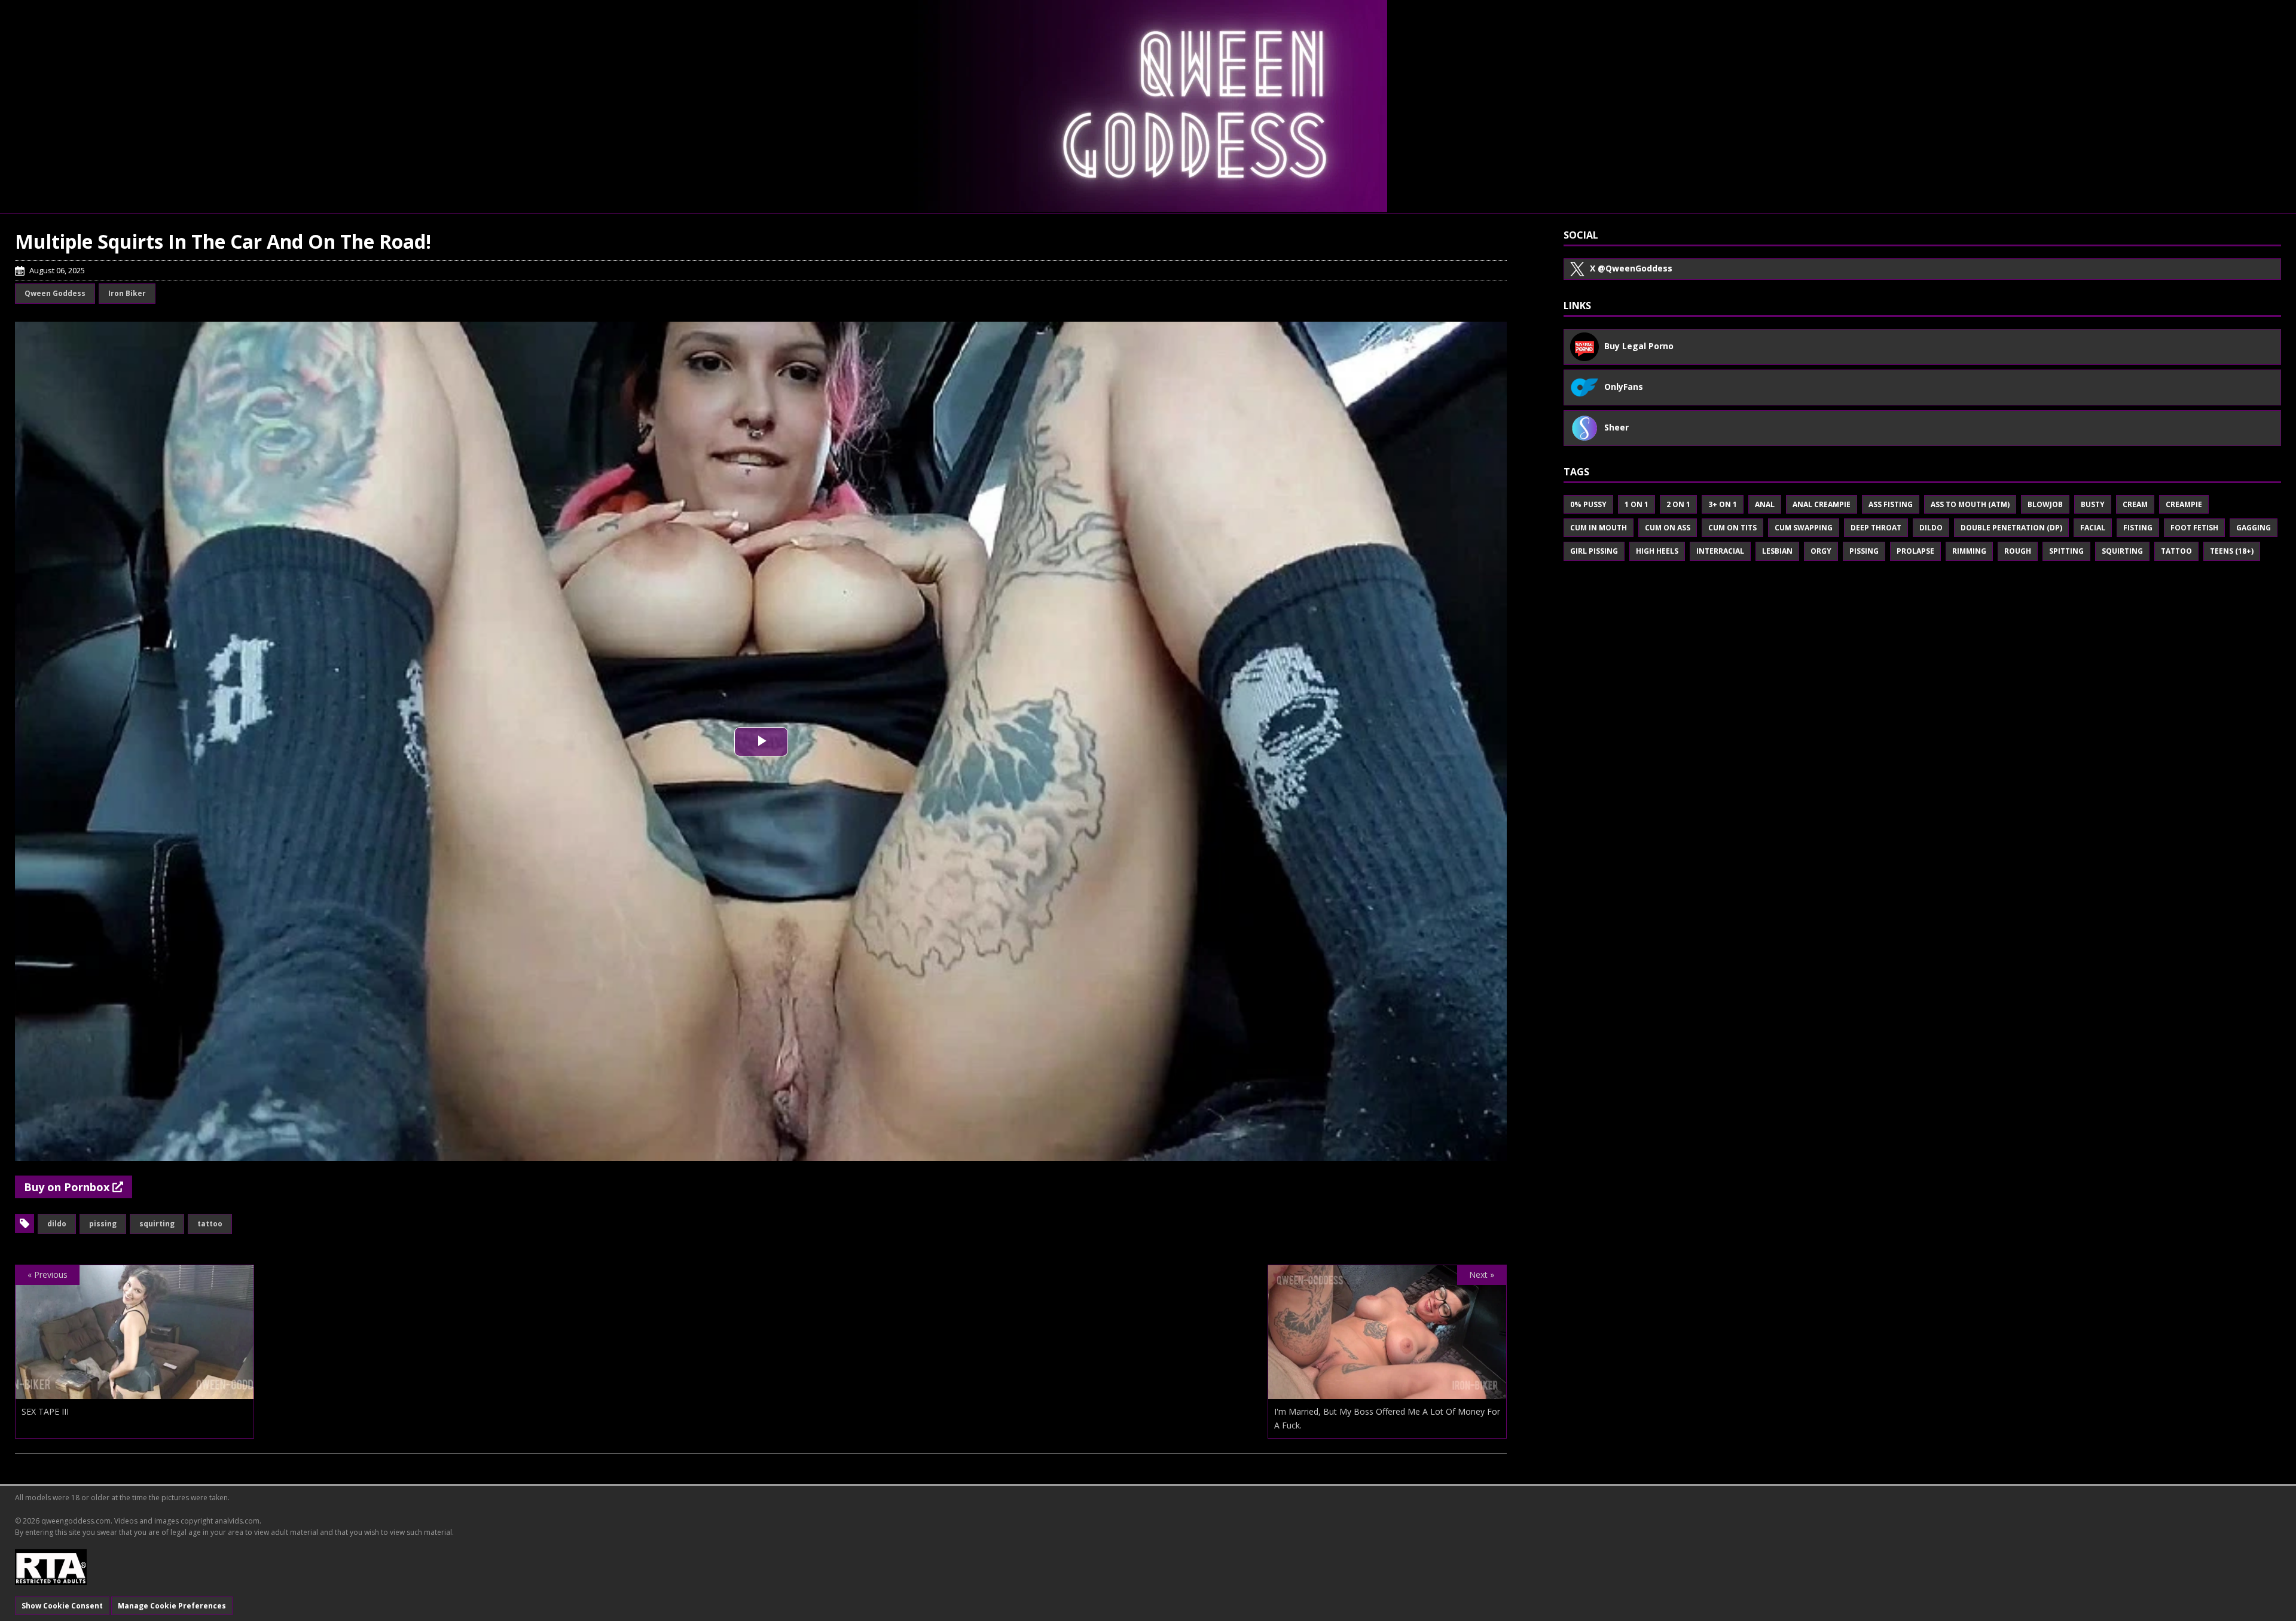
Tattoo (210, 1224)
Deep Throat (1876, 528)
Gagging (2254, 528)
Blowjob (2045, 504)
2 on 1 (1678, 504)
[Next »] (1387, 1392)
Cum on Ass (1668, 528)
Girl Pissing (1594, 551)
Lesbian (1777, 551)
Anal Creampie (1822, 504)
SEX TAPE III (45, 1411)
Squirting (157, 1224)
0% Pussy (1588, 504)
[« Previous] (135, 1392)
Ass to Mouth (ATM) (1970, 504)
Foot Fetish (2194, 528)
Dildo (57, 1224)
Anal (1765, 504)
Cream (2135, 504)
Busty (2093, 504)
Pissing (103, 1224)
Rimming (1969, 551)
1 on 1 (1636, 504)
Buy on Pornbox (68, 1187)
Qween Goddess (55, 293)
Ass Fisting (1891, 504)
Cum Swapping (1804, 528)
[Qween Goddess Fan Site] (1148, 106)
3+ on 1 (1723, 504)
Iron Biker (127, 293)
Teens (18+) (2232, 551)
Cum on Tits (1732, 528)
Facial (2093, 528)
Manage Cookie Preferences (172, 1606)
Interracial (1720, 551)
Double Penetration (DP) (2011, 528)
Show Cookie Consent (62, 1606)
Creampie (2184, 504)
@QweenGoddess (1631, 268)
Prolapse (1915, 551)
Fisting (2138, 528)
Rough (2018, 551)
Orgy (1821, 551)
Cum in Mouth (1599, 528)
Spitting (2066, 551)
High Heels (1657, 551)
